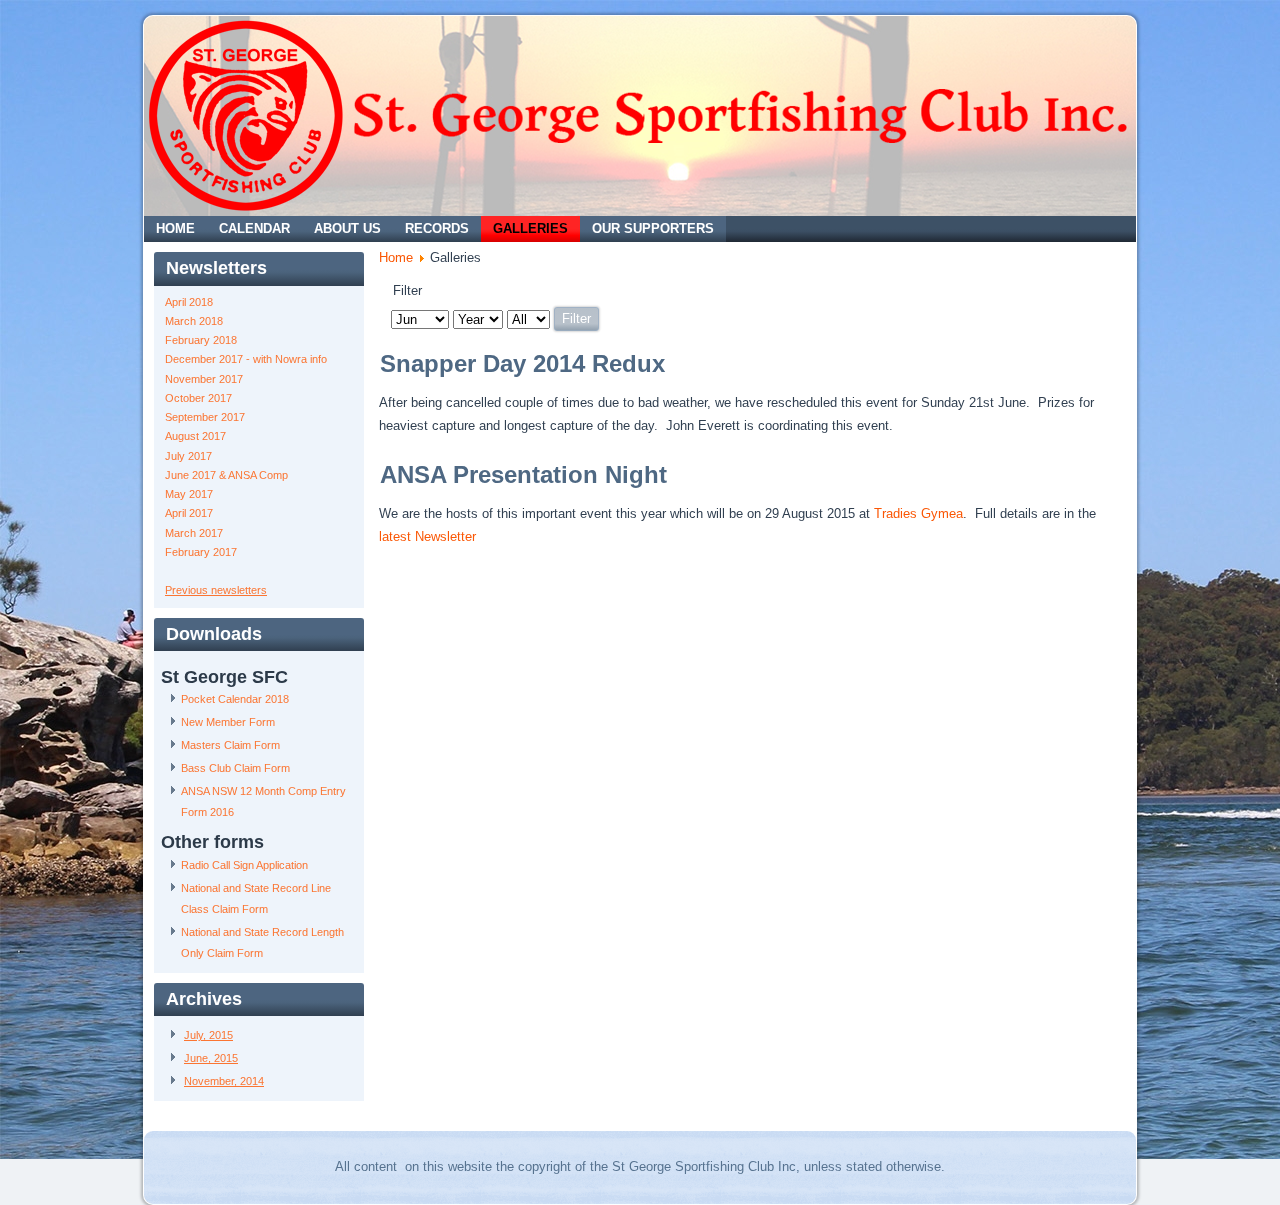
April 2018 (189, 302)
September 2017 (205, 417)
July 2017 (188, 456)
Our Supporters (653, 228)
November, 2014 (224, 1081)
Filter (576, 318)
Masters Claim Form (230, 745)
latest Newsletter (427, 536)
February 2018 (201, 340)
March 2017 (194, 533)
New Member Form (228, 722)
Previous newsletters (216, 590)
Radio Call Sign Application (244, 865)
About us (347, 228)
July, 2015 (208, 1035)
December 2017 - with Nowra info (246, 359)
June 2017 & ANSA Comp (226, 475)
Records (437, 228)
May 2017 (189, 494)
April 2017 (189, 513)
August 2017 (195, 436)
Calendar (254, 228)
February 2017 (201, 552)
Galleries (530, 228)
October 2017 (198, 398)
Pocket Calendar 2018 (235, 699)
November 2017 (204, 379)
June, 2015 (211, 1058)
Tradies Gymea (918, 513)
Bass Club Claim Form (235, 768)
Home (175, 228)
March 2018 (194, 321)
